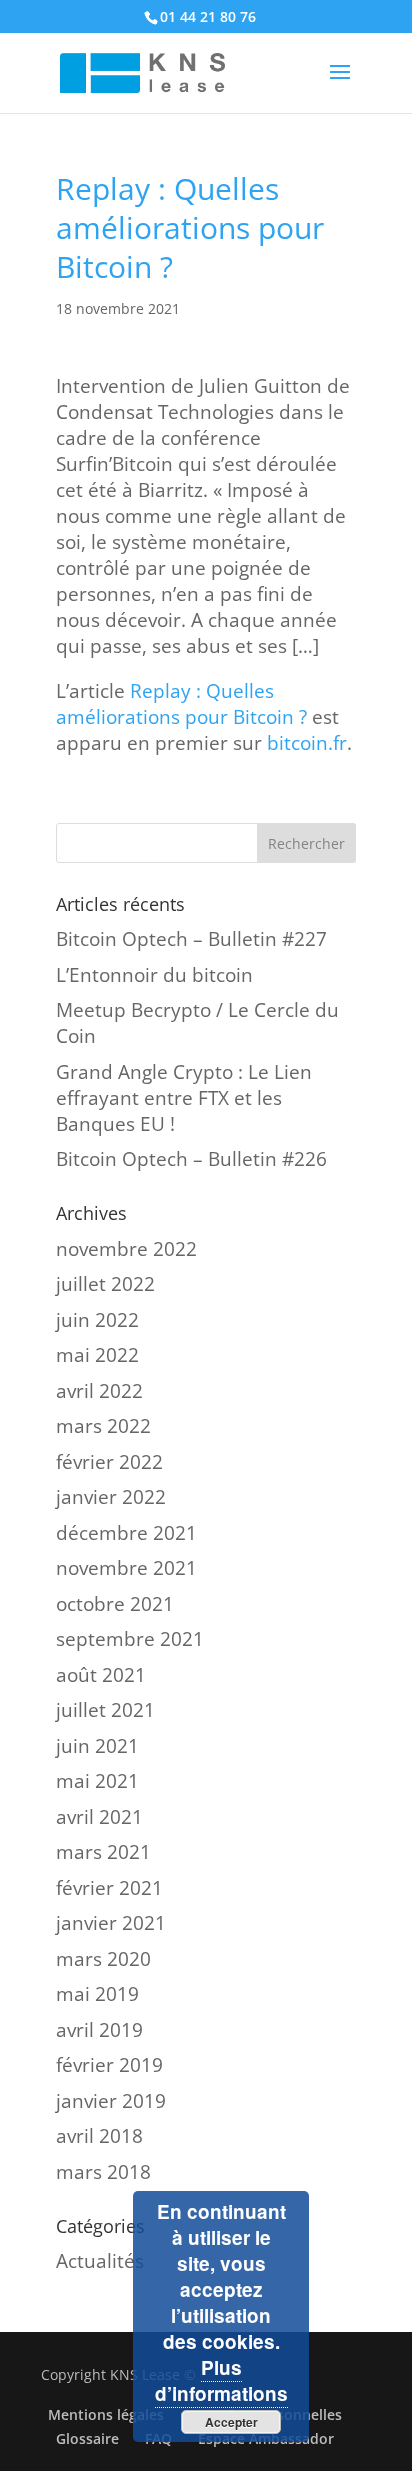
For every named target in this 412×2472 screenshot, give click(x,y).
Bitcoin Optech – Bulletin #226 (191, 1159)
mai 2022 (97, 1355)
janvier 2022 (111, 1497)
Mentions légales (106, 2414)
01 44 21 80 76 (208, 16)
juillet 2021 (105, 1710)
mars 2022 (103, 1426)
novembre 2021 (126, 1568)
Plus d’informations (221, 2380)
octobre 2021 (115, 1604)
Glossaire (87, 2438)
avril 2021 (99, 1817)
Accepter (231, 2422)
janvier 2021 (111, 1923)
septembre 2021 (130, 1639)
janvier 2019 (111, 2101)
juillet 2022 (105, 1284)
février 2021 (109, 1888)
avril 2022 (99, 1391)
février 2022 (109, 1462)
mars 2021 (103, 1852)
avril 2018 (99, 2136)
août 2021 (101, 1675)
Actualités (100, 2261)
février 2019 (109, 2065)
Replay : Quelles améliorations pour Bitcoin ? (181, 704)
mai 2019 (97, 1994)
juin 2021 (97, 1746)
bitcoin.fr (307, 743)
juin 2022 (97, 1320)
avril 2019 (99, 2030)
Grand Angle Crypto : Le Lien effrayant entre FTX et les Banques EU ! (184, 1098)
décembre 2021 (126, 1533)
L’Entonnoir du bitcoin (154, 975)
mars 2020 (103, 1959)
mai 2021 (97, 1781)
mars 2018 (103, 2172)
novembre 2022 (126, 1249)
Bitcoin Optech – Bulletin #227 (191, 939)
